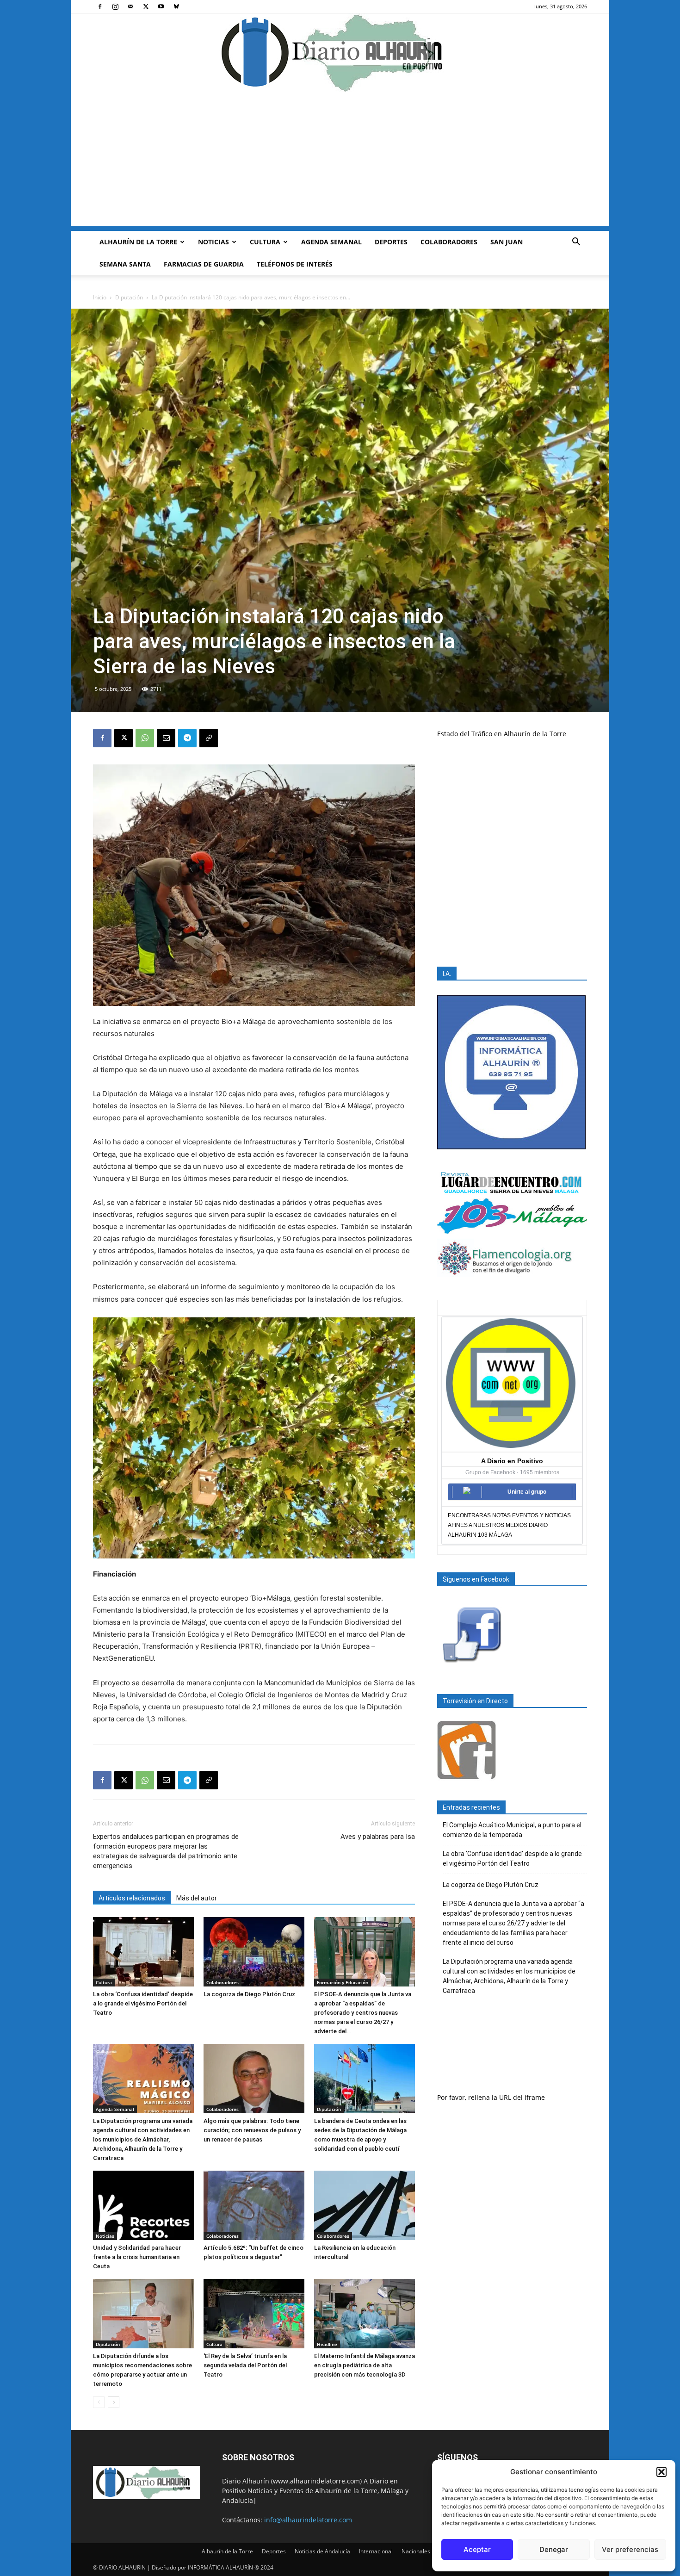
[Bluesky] (176, 6)
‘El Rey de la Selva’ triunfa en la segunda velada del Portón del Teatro (245, 2365)
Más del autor (197, 1898)
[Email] (166, 738)
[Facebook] (100, 6)
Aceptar (477, 2549)
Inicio (100, 297)
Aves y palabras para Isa (378, 1837)
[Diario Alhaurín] (340, 53)
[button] (661, 2472)
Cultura (265, 242)
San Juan (507, 242)
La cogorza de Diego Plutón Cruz (249, 1994)
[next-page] (114, 2402)
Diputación (129, 297)
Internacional (376, 2551)
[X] (146, 6)
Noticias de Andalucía (322, 2551)
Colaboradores (449, 242)
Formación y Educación (343, 1982)
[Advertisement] (340, 161)
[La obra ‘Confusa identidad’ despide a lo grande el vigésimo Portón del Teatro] (143, 1952)
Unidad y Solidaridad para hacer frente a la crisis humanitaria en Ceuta (137, 2257)
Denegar (554, 2549)
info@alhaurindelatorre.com (308, 2520)
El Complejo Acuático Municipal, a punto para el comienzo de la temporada (512, 1830)
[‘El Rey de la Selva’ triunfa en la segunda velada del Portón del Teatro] (254, 2314)
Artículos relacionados (132, 1898)
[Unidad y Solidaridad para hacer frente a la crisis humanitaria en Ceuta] (143, 2205)
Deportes (391, 242)
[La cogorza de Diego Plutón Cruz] (254, 1952)
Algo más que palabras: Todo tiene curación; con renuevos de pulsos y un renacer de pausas (252, 2130)
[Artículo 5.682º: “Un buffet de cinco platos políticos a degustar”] (254, 2205)
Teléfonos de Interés (295, 264)
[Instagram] (115, 6)
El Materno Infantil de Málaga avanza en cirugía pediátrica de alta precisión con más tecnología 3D (365, 2365)
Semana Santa (125, 264)
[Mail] (130, 6)
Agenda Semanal (331, 242)
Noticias (213, 242)
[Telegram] (187, 738)
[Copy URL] (209, 738)
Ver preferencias (630, 2549)
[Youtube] (161, 6)
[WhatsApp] (145, 738)
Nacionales (416, 2551)
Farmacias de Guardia (204, 264)
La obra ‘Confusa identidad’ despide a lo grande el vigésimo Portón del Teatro (143, 2003)
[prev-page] (99, 2402)
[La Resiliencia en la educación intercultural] (365, 2205)
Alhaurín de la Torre (138, 242)
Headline (327, 2344)
